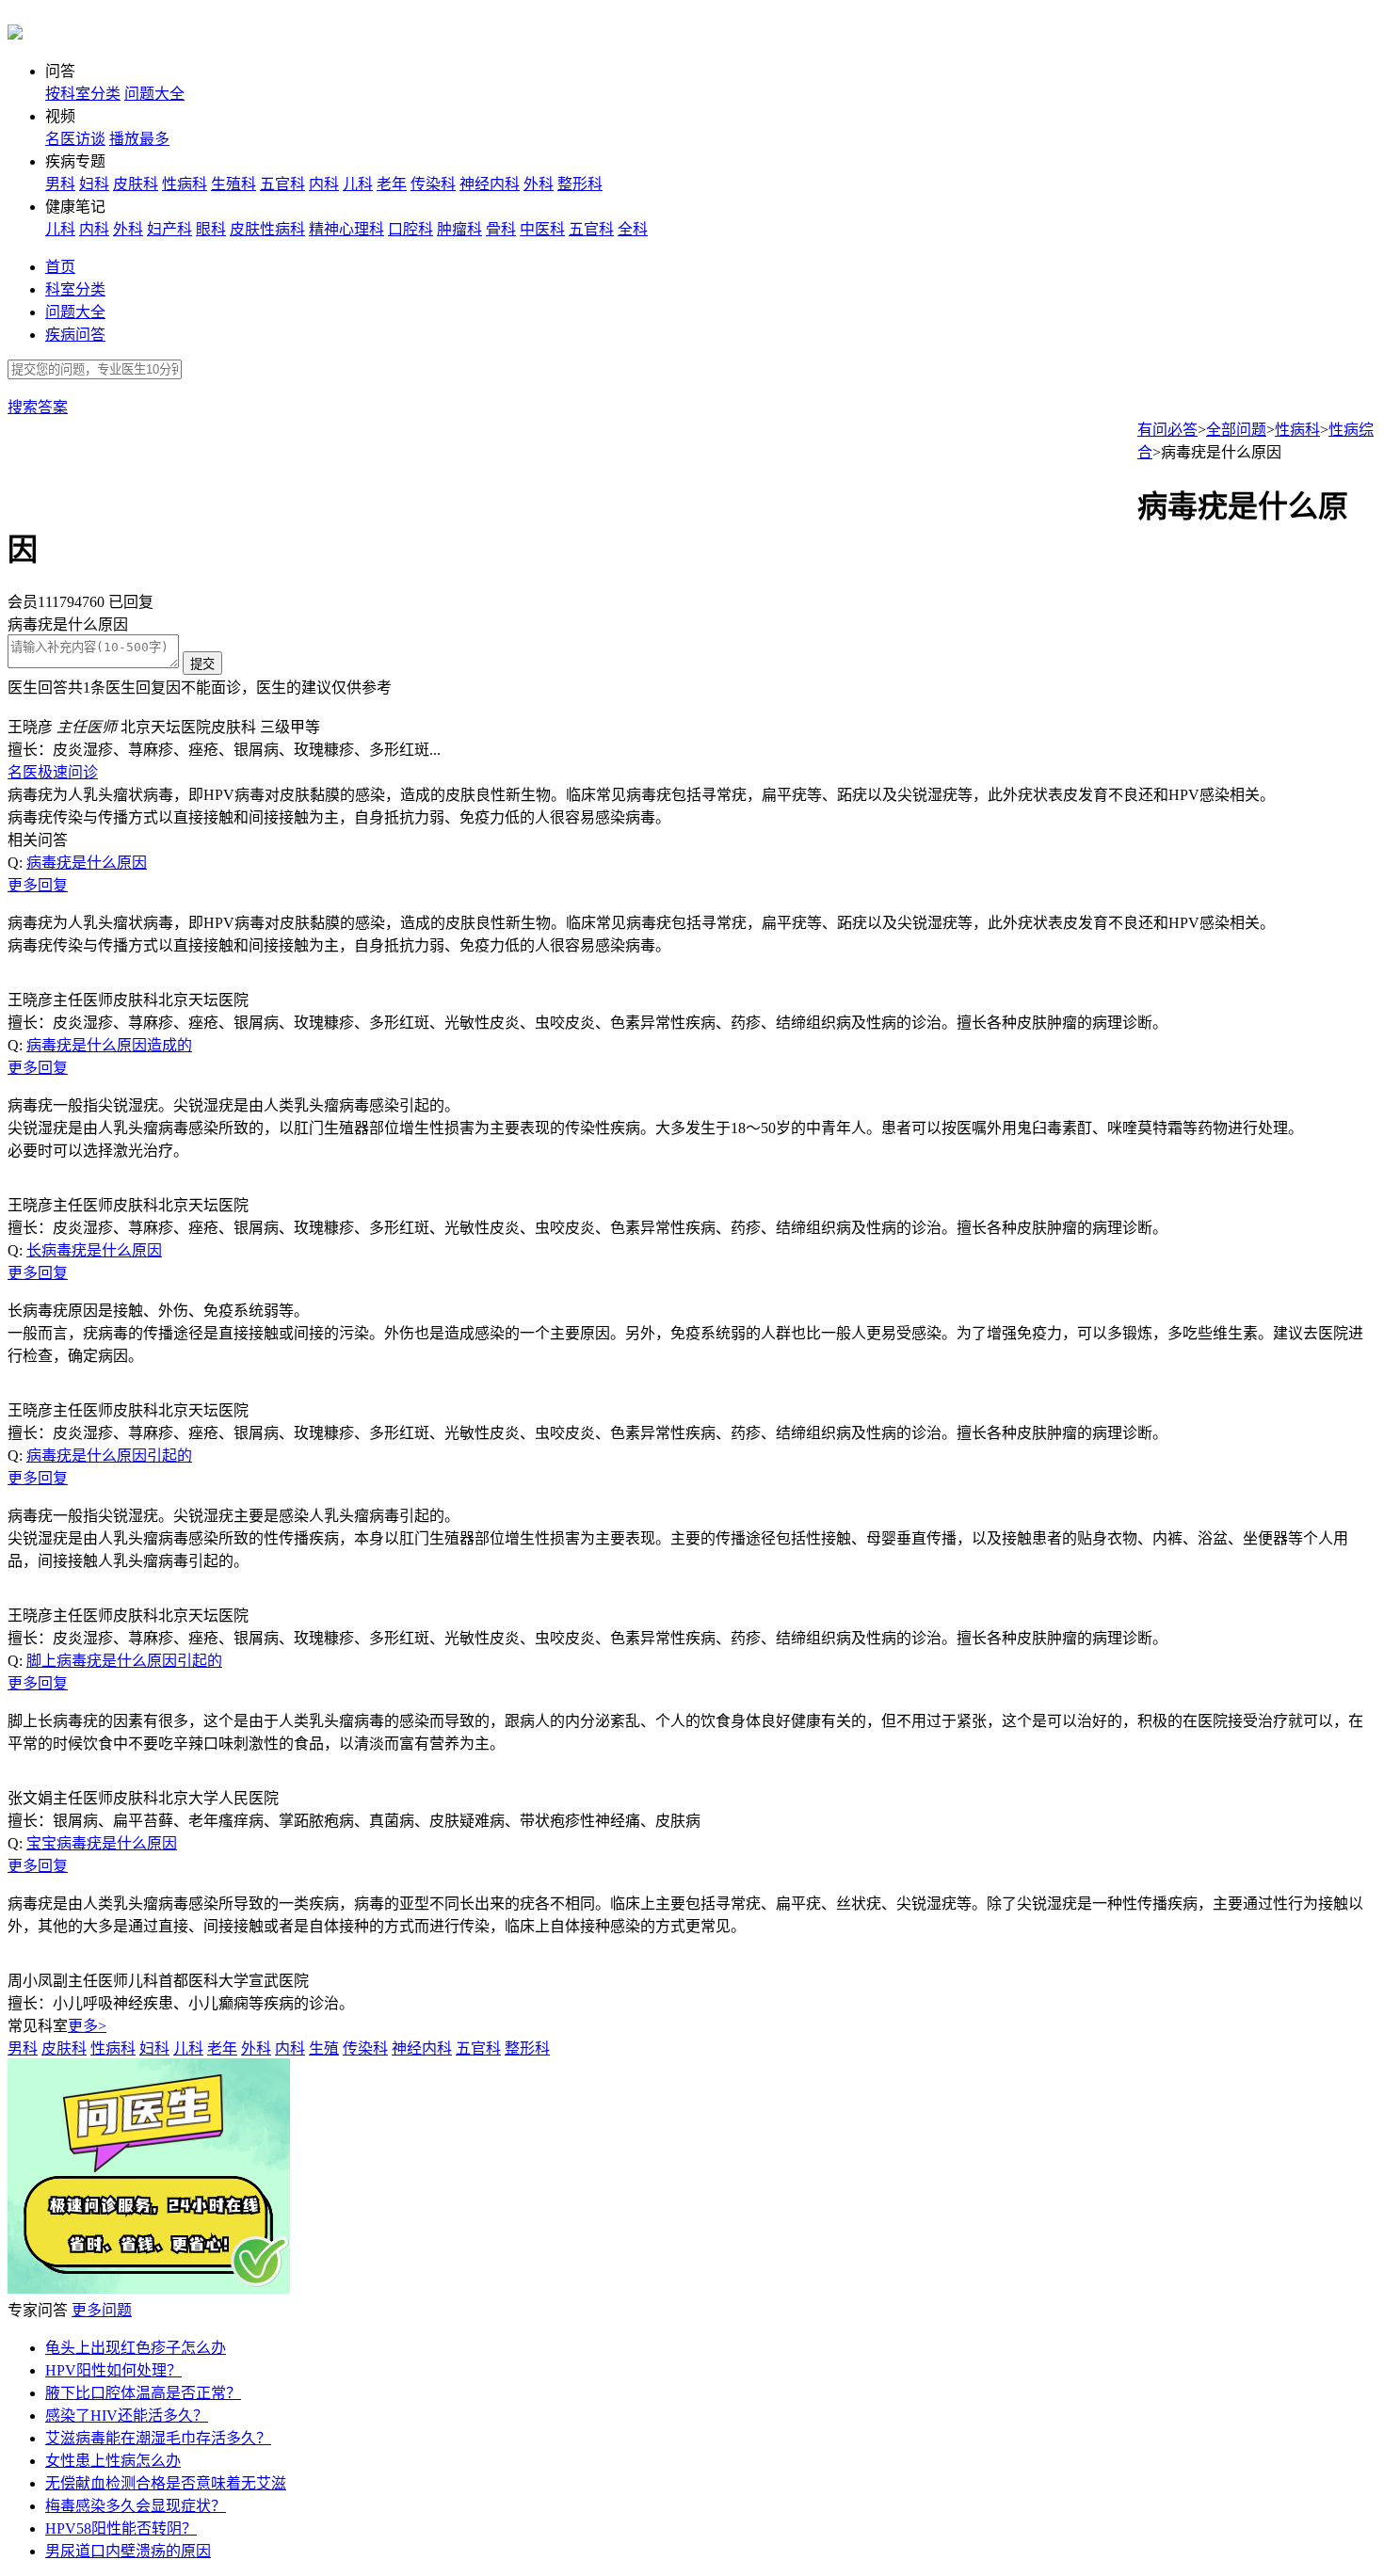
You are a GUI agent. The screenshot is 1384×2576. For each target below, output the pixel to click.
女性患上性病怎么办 (113, 2461)
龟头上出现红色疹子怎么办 (136, 2348)
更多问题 (102, 2310)
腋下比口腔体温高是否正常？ (143, 2393)
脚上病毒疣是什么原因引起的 (124, 1661)
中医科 (542, 229)
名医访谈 (75, 139)
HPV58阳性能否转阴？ (121, 2528)
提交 (202, 664)
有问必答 (1167, 430)
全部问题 (1236, 430)
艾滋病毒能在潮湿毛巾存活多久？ (158, 2438)
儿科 (358, 184)
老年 (392, 184)
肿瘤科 (459, 229)
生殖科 (233, 184)
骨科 (501, 229)
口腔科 (410, 229)
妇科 (94, 184)
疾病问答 (75, 335)
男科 (60, 184)
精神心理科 (346, 229)
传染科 (433, 184)
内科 (324, 184)
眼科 (211, 229)
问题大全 (154, 94)
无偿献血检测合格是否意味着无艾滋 (166, 2483)
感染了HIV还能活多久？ (127, 2416)
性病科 (185, 184)
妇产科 (169, 229)
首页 (60, 267)
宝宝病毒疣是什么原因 (102, 1843)
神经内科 (490, 184)
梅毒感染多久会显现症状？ (136, 2506)
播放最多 (139, 139)
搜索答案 (38, 407)
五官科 (282, 184)
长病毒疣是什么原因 (94, 1250)
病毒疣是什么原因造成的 (109, 1045)
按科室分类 (83, 94)
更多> (87, 2026)
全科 (633, 229)
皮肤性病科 (267, 229)
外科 (539, 184)
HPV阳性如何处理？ (113, 2370)
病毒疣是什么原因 (87, 863)
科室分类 (75, 289)
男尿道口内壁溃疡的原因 (128, 2551)
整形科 (580, 184)
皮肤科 (136, 184)
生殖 (324, 2048)
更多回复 (38, 885)
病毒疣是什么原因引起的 (109, 1456)
